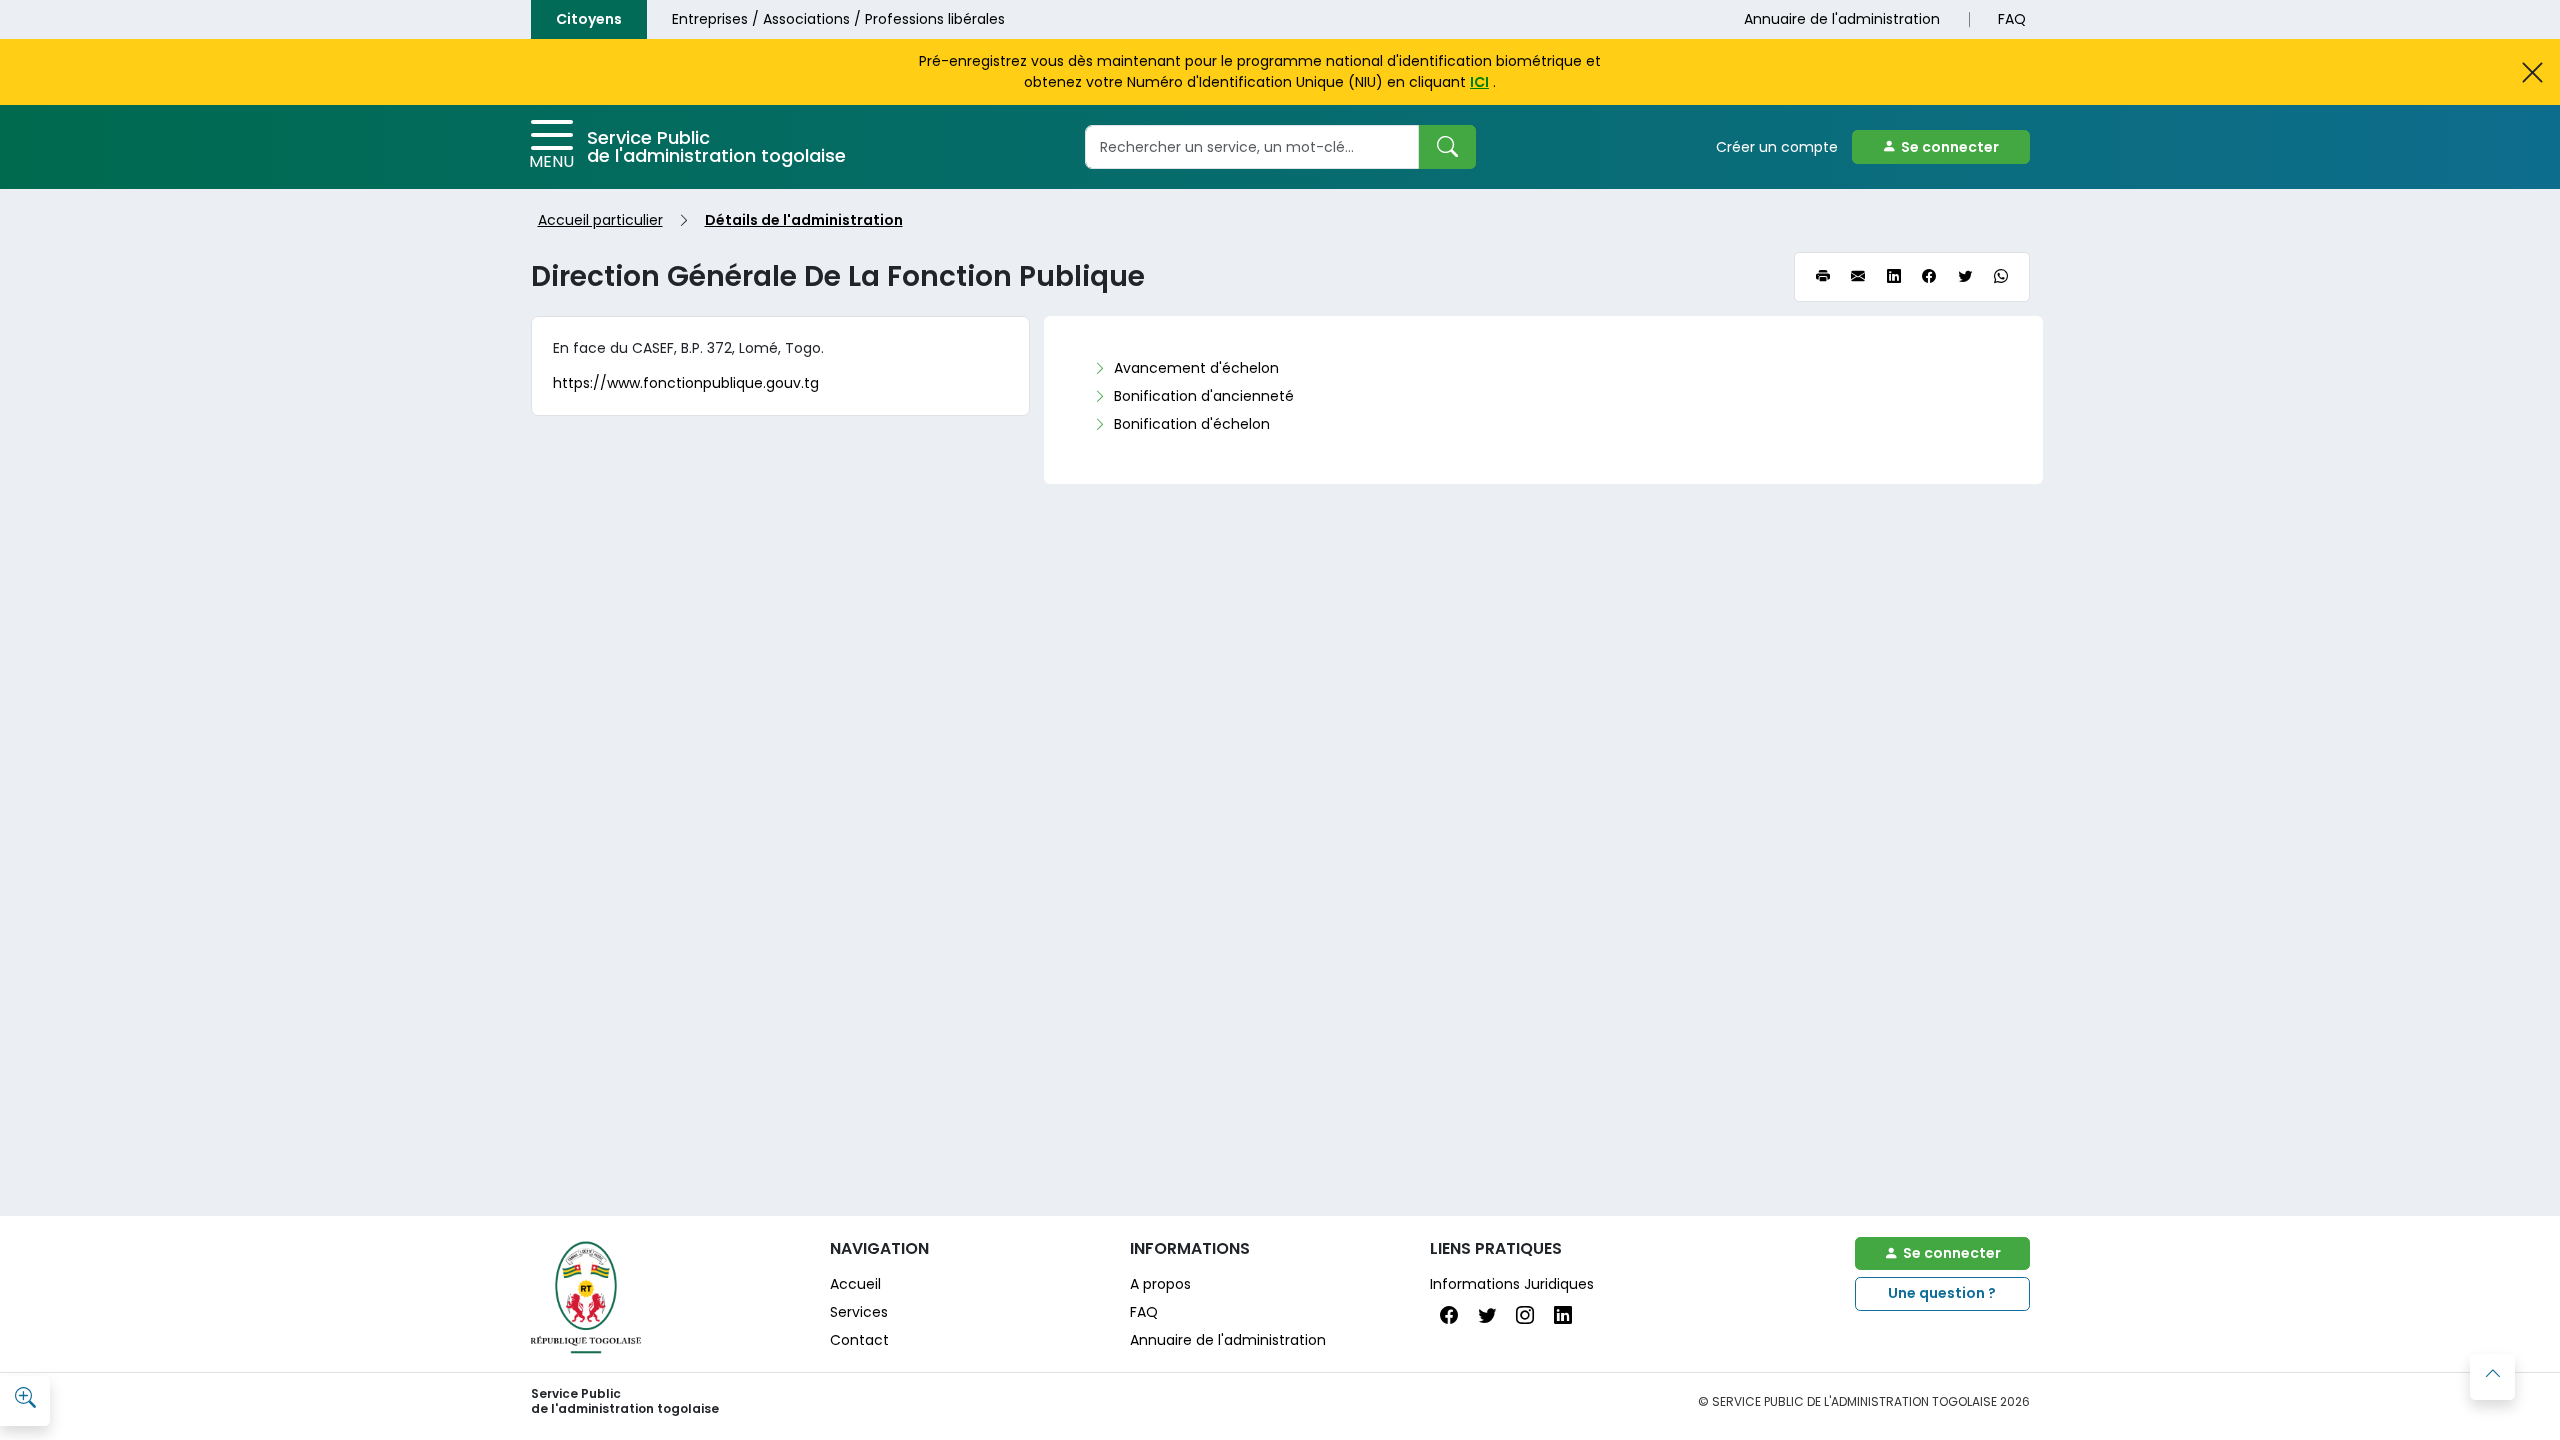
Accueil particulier (600, 220)
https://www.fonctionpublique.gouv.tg (686, 383)
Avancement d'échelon (1196, 368)
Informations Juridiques (1512, 1284)
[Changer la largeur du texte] (25, 1399)
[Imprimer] (1823, 277)
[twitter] (1965, 277)
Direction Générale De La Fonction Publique (838, 276)
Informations (1190, 1248)
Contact (859, 1340)
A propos (1160, 1284)
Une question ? (1942, 1293)
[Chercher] (1447, 147)
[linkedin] (1894, 277)
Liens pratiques (1496, 1248)
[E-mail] (1858, 277)
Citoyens (589, 19)
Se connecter (1950, 147)
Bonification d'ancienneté (1204, 396)
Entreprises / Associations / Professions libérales (838, 19)
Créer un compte (1777, 147)
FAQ (2012, 19)
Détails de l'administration (804, 220)
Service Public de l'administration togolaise (716, 146)
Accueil (855, 1284)
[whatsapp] (2001, 277)
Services (859, 1312)
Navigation (879, 1248)
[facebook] (1929, 277)
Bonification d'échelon (1192, 424)
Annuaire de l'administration (1842, 19)
